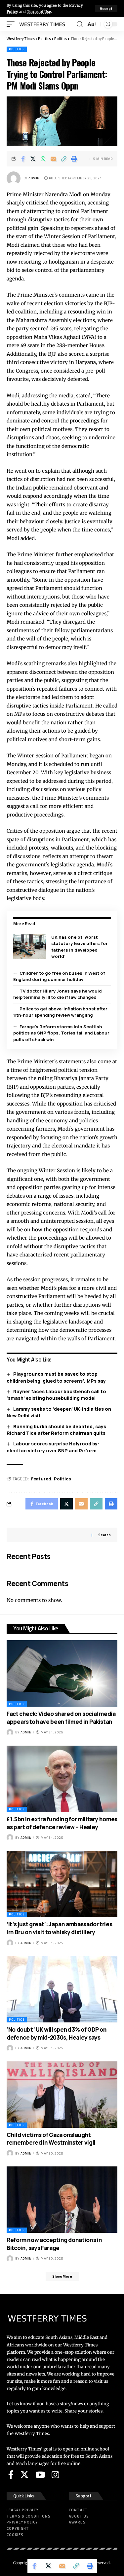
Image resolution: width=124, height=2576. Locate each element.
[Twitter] (24, 2475)
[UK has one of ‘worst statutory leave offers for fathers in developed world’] (30, 947)
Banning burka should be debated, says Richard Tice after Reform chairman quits (56, 1430)
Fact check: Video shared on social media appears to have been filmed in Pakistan (61, 1718)
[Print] (74, 159)
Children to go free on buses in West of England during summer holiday (59, 976)
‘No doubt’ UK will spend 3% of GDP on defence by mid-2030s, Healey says (57, 2033)
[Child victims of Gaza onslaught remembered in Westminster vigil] (62, 2095)
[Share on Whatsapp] (43, 159)
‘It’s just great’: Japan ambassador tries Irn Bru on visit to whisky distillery (59, 1928)
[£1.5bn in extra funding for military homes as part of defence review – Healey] (62, 1779)
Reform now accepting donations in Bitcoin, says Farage (54, 2244)
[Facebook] (11, 2475)
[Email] (54, 159)
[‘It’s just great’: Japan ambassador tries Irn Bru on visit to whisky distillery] (62, 1884)
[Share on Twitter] (33, 159)
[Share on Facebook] (23, 159)
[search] (80, 24)
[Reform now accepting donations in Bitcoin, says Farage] (62, 2200)
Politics (17, 49)
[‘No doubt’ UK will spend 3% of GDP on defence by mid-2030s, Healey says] (62, 1989)
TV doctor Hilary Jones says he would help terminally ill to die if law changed (58, 994)
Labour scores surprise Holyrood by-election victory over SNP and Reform (53, 1447)
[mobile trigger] (12, 24)
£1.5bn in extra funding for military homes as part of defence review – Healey (62, 1823)
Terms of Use (39, 12)
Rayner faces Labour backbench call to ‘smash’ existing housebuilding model (56, 1395)
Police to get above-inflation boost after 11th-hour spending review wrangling (60, 1012)
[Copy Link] (64, 159)
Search (104, 1535)
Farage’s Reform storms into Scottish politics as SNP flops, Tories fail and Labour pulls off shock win (61, 1033)
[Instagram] (55, 2475)
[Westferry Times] (43, 24)
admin (34, 178)
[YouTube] (40, 2475)
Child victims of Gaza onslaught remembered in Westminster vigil (51, 2139)
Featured (41, 1479)
